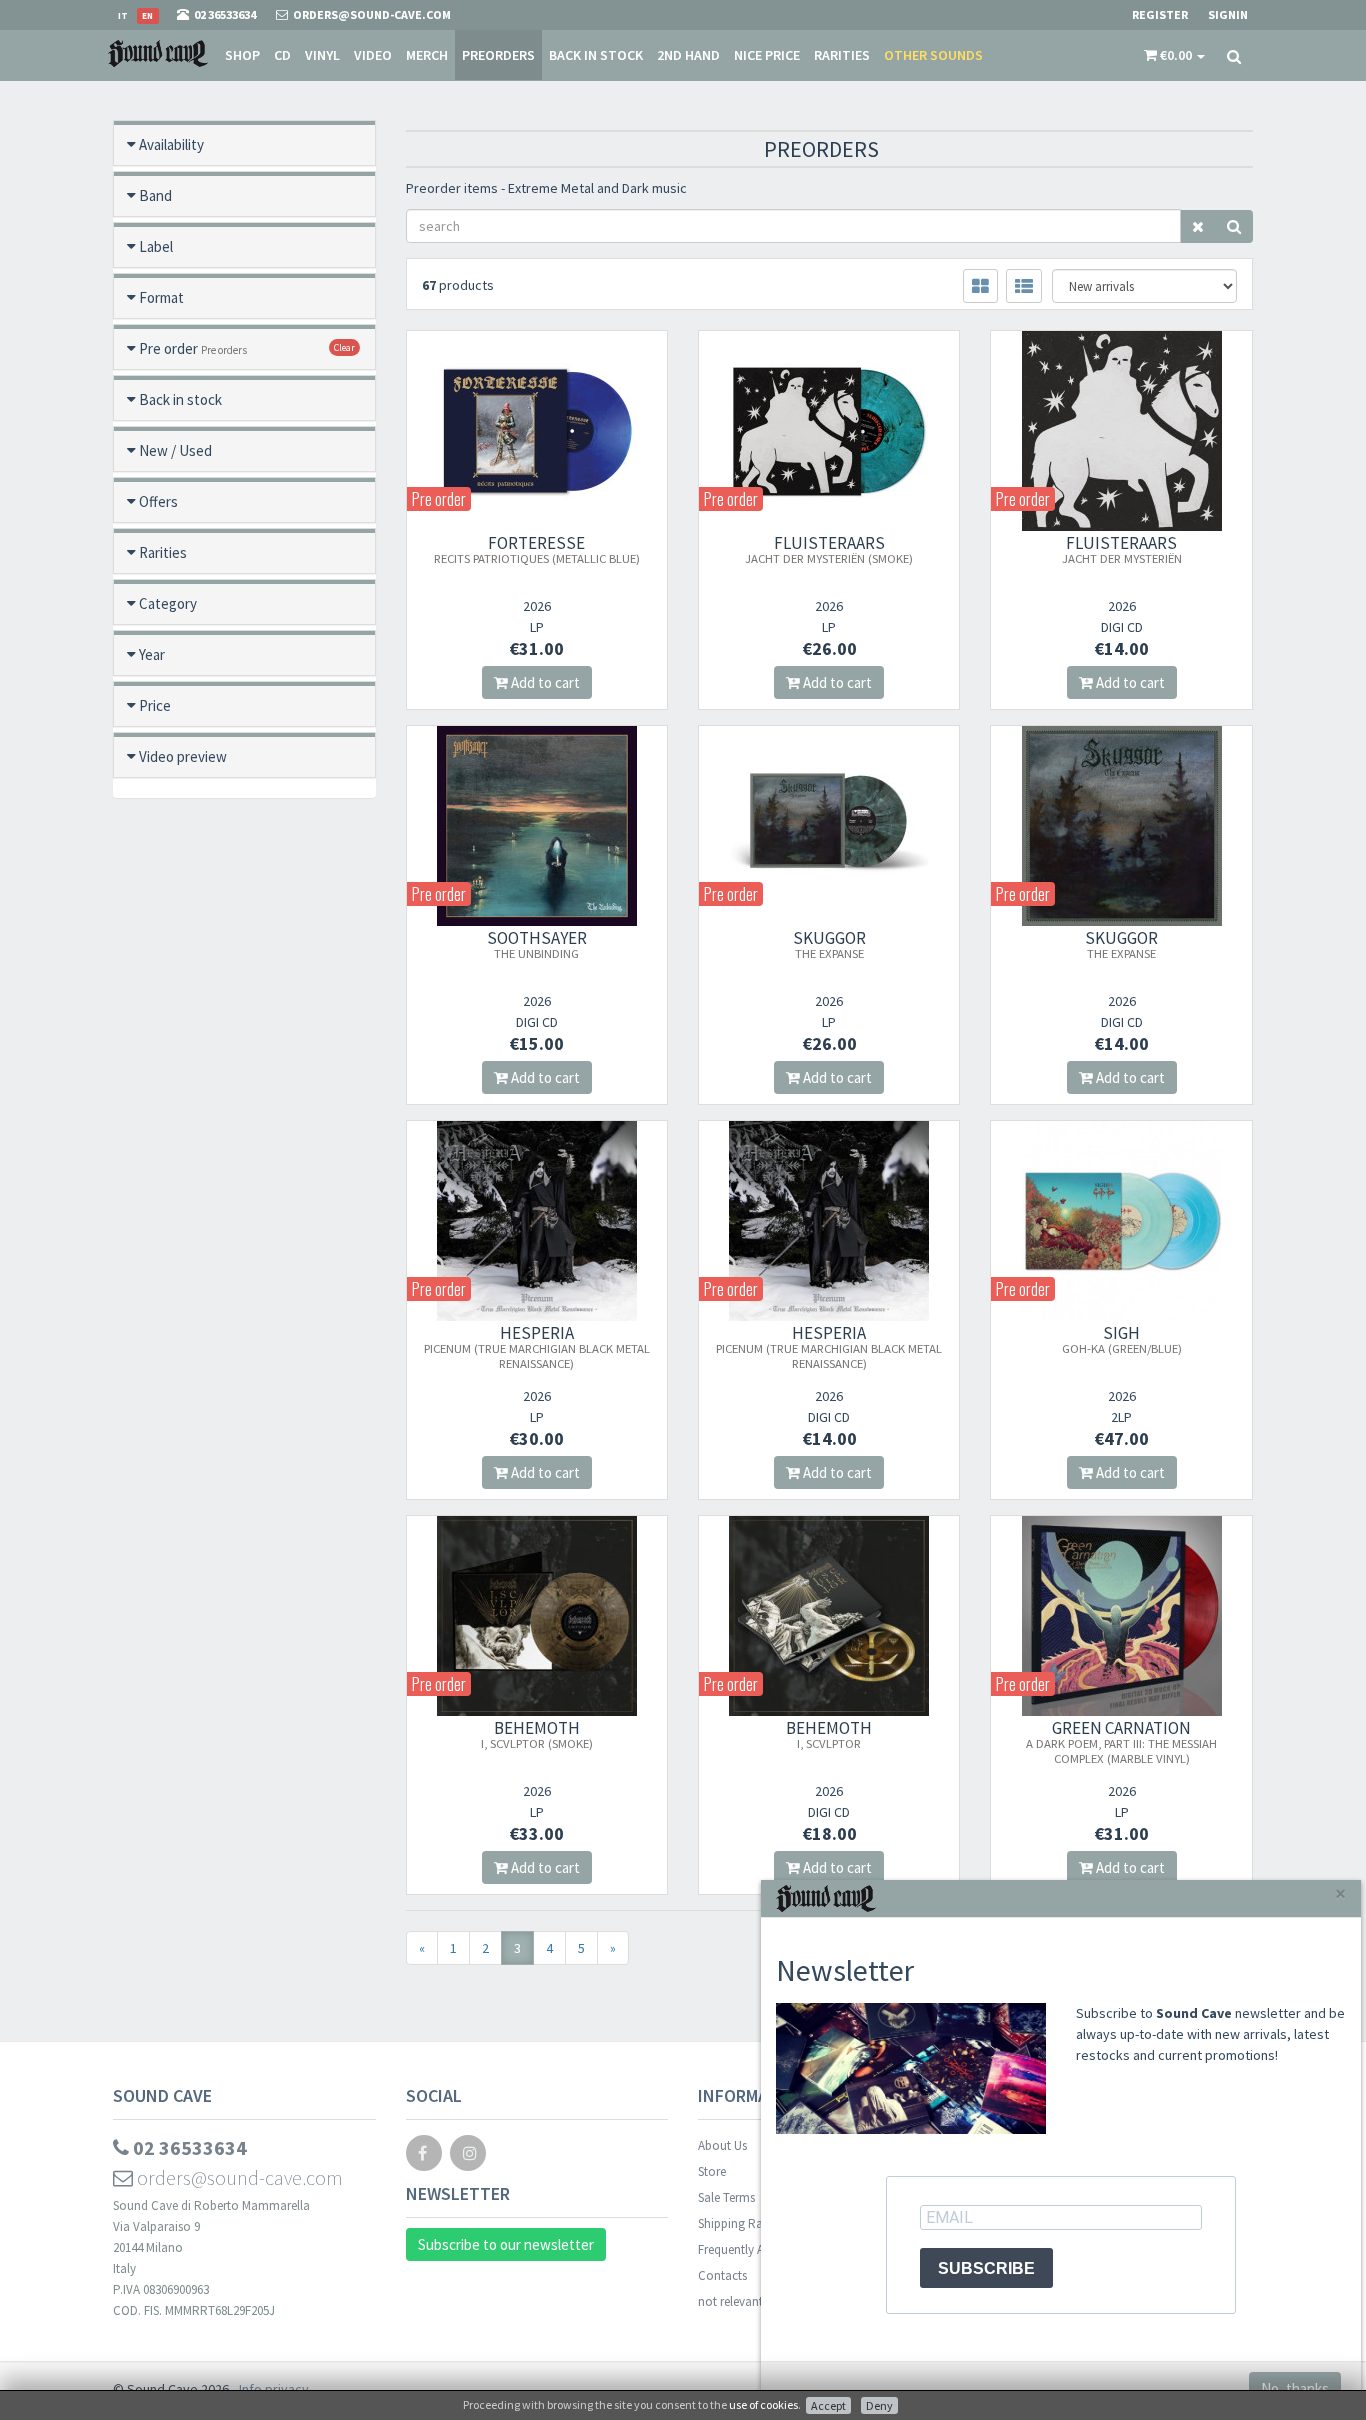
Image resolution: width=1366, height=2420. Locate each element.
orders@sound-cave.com (238, 2177)
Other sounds (933, 55)
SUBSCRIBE (986, 2268)
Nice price (767, 55)
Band (155, 195)
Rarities (842, 55)
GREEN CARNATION (1121, 1741)
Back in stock (596, 55)
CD (282, 55)
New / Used (175, 450)
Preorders (498, 55)
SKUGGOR (829, 944)
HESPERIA (537, 1346)
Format (161, 297)
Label (156, 246)
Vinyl (322, 55)
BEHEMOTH (537, 1734)
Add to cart (544, 682)
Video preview (183, 756)
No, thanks (1295, 2388)
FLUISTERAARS (829, 549)
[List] (1024, 286)
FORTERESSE (537, 549)
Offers (158, 501)
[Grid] (980, 286)
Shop (242, 55)
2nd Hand (688, 55)
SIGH (1122, 1339)
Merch (427, 55)
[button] (1174, 55)
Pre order (193, 348)
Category (168, 603)
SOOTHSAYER (537, 944)
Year (152, 654)
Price (155, 705)
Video (373, 55)
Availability (171, 144)
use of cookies (763, 2404)
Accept (828, 2405)
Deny (879, 2405)
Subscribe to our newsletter (506, 2244)
